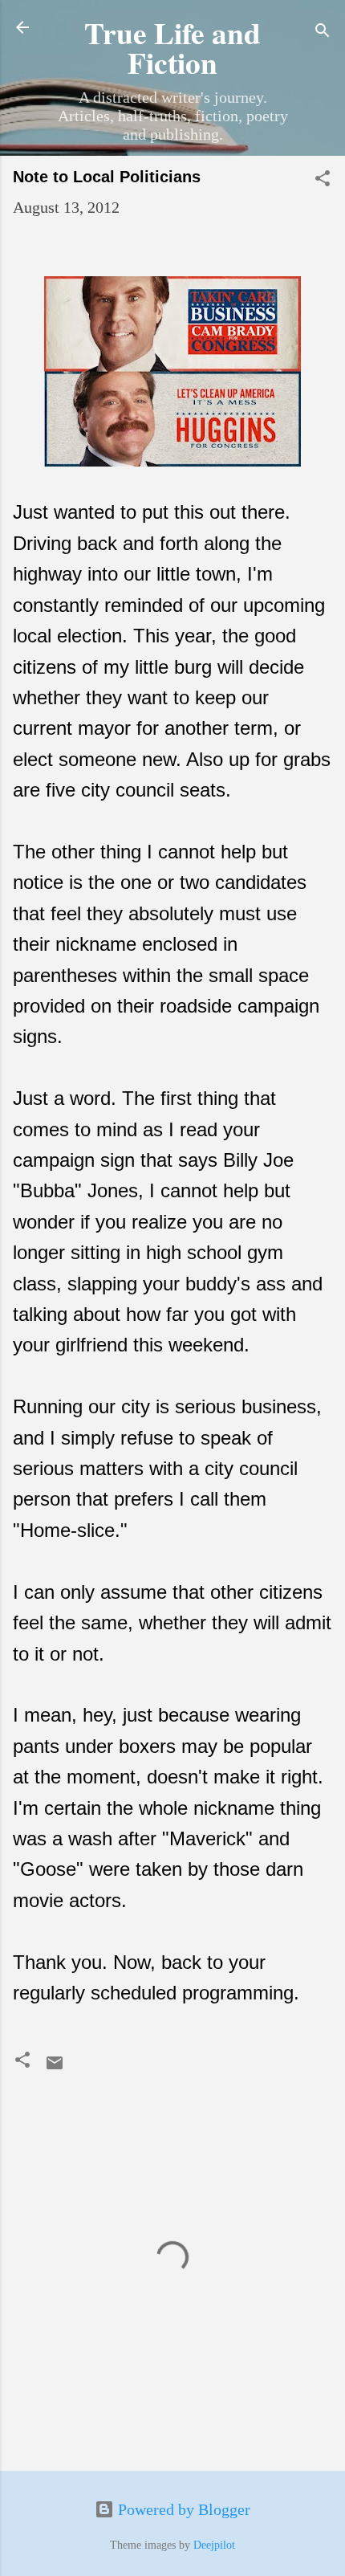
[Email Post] (55, 2067)
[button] (323, 180)
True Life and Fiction (172, 47)
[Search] (323, 33)
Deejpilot (214, 2545)
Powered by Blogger (182, 2509)
